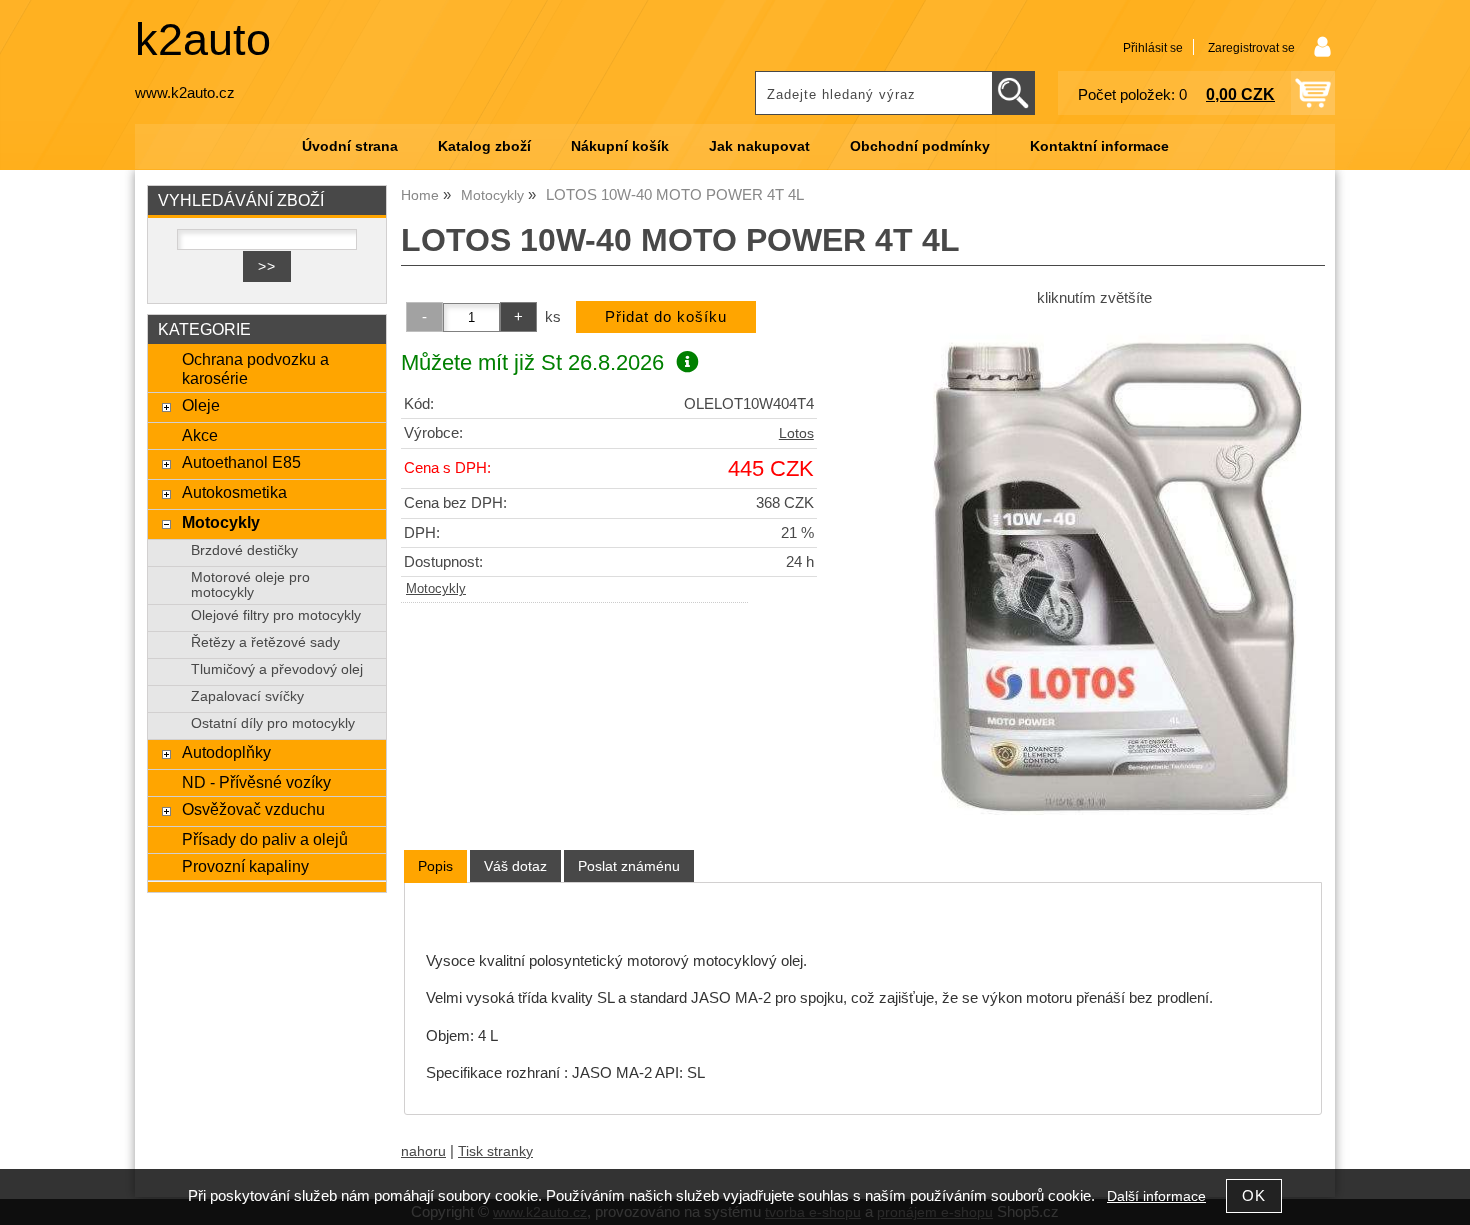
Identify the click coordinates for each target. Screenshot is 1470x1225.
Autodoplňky (226, 752)
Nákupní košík (620, 146)
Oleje (201, 405)
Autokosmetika (234, 492)
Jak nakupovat (759, 146)
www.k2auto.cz (185, 93)
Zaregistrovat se (1251, 48)
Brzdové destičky (244, 550)
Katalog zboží (484, 146)
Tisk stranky (495, 1151)
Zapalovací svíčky (247, 696)
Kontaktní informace (1099, 146)
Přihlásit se (1153, 48)
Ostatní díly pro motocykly (273, 723)
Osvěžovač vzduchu (253, 809)
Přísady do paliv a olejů (265, 839)
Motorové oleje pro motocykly (250, 585)
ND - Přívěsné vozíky (256, 782)
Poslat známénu (629, 866)
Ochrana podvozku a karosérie (255, 368)
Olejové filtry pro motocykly (276, 615)
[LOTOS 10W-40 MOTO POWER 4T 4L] (1094, 567)
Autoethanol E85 (241, 462)
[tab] (435, 866)
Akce (200, 435)
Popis (435, 866)
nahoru (423, 1151)
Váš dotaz (515, 866)
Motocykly (436, 589)
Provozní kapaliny (245, 866)
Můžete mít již (532, 362)
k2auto (203, 39)
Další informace (1156, 1196)
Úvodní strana (350, 146)
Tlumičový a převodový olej (277, 669)
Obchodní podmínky (920, 146)
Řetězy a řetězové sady (265, 642)
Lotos (796, 433)
